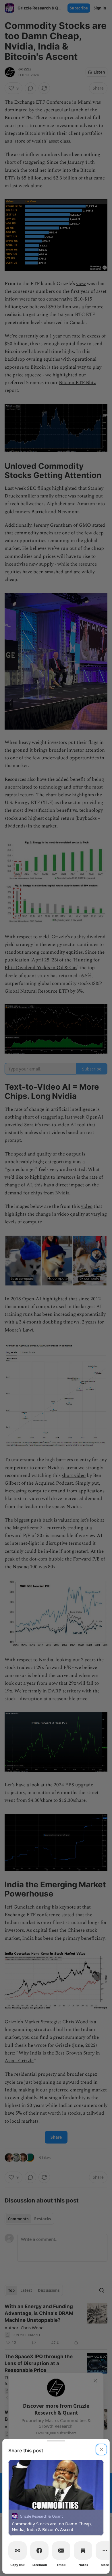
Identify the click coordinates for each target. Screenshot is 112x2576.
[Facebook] (39, 2551)
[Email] (61, 2551)
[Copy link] (18, 2551)
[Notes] (83, 2551)
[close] (101, 2449)
